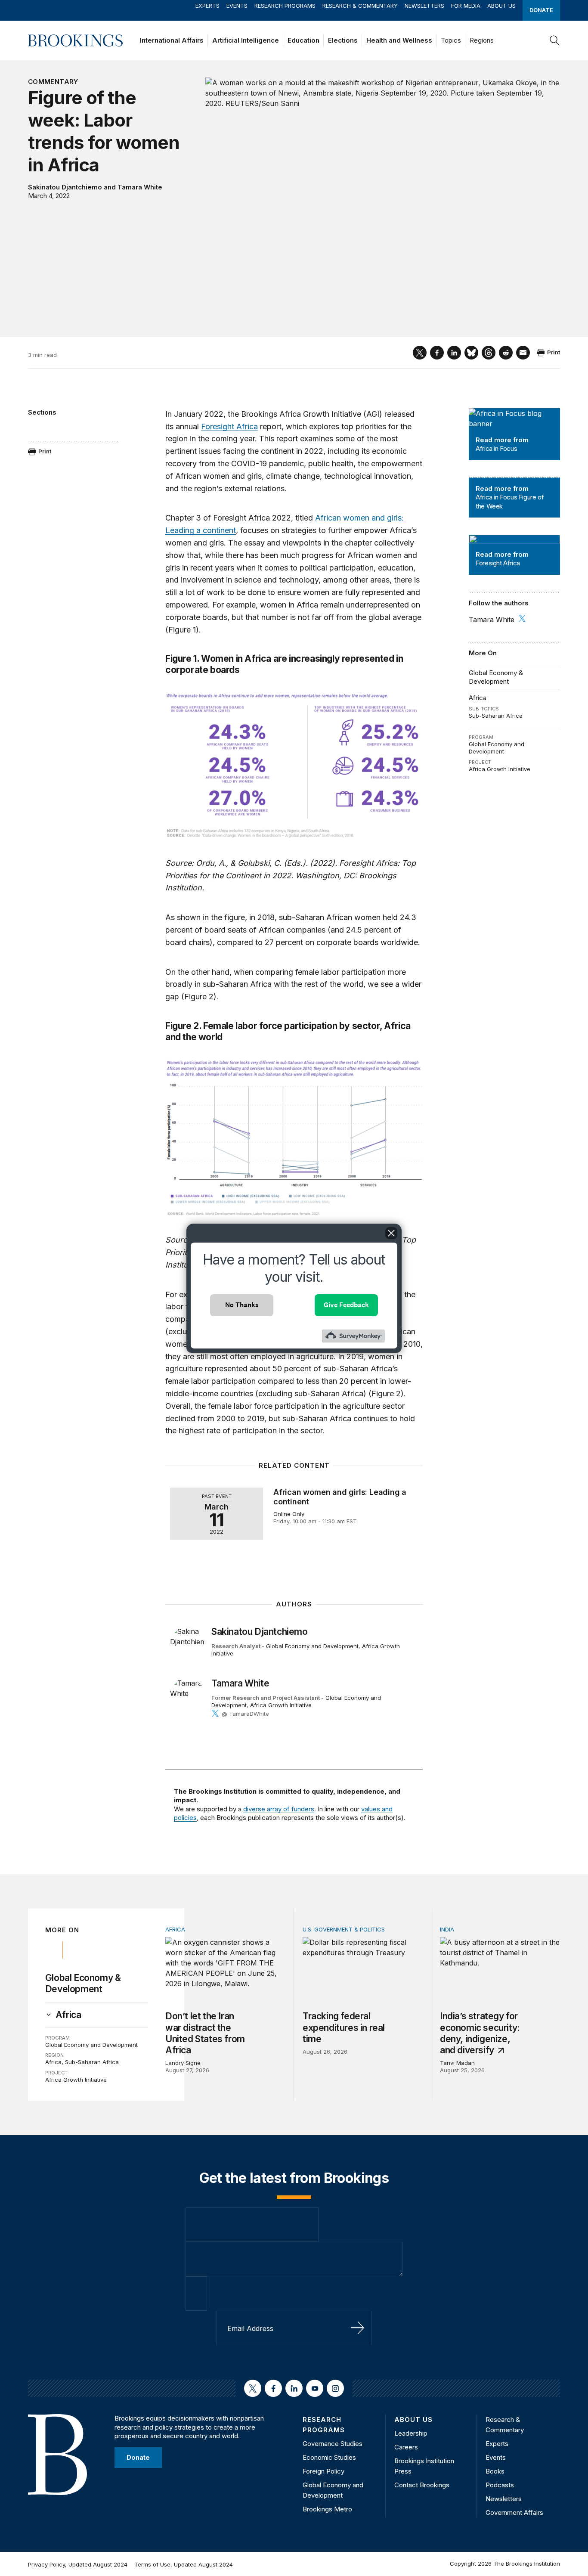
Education (303, 40)
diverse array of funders (279, 1809)
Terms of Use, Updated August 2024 (184, 2564)
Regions (482, 40)
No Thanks (242, 1305)
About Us (501, 6)
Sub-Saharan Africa (496, 716)
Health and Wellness (399, 40)
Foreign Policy (323, 2471)
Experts (207, 6)
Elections (343, 40)
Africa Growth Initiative (500, 769)
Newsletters (424, 6)
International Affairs (172, 40)
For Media (466, 6)
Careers (406, 2447)
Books (495, 2471)
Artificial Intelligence (246, 40)
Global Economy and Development (497, 748)
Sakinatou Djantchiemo (65, 187)
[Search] (555, 40)
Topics (451, 40)
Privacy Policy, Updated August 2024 (78, 2564)
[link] (68, 2015)
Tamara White (140, 187)
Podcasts (500, 2485)
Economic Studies (329, 2457)
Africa (478, 698)
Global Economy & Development (496, 677)
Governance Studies (333, 2444)
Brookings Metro (327, 2509)
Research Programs (285, 6)
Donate (541, 10)
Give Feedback (346, 1305)
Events (237, 6)
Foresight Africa (229, 426)
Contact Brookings (422, 2485)
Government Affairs (514, 2512)
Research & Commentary (360, 6)
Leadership (411, 2433)
